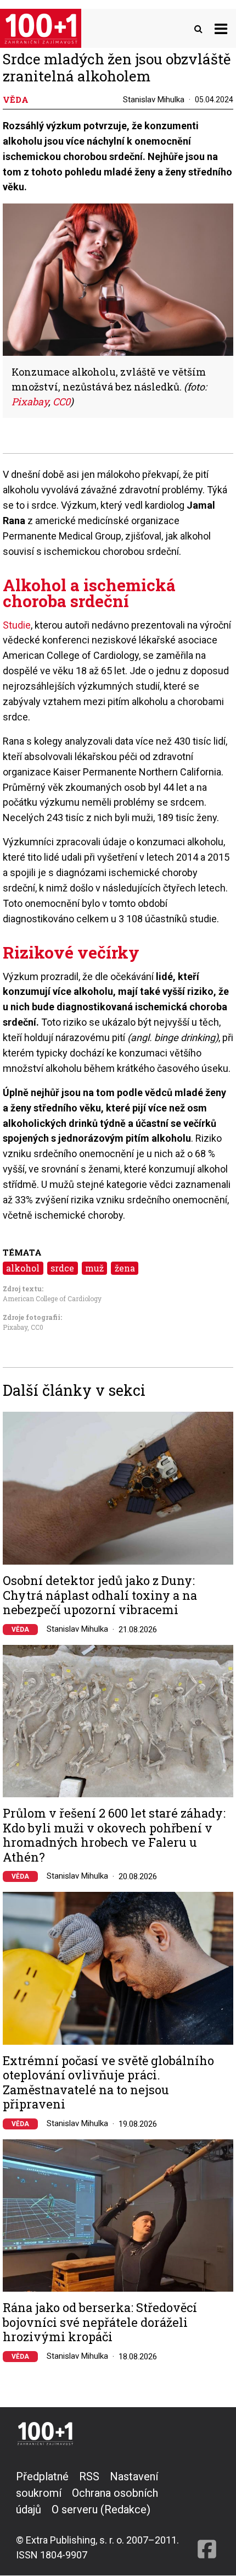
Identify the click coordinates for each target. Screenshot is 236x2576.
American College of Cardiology (52, 1298)
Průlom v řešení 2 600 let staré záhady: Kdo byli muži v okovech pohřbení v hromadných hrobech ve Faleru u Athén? (114, 1835)
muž (94, 1268)
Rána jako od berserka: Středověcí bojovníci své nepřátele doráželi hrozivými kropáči (100, 2322)
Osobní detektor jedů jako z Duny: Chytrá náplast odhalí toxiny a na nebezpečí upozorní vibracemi (100, 1595)
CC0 (37, 1327)
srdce (62, 1268)
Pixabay (15, 1327)
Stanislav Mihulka (154, 100)
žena (125, 1268)
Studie (17, 625)
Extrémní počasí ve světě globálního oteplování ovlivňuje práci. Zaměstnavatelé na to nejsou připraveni (108, 2083)
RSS (89, 2476)
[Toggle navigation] (221, 28)
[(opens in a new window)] (207, 2515)
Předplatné (42, 2476)
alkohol (23, 1268)
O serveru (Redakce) (101, 2509)
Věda (20, 1630)
